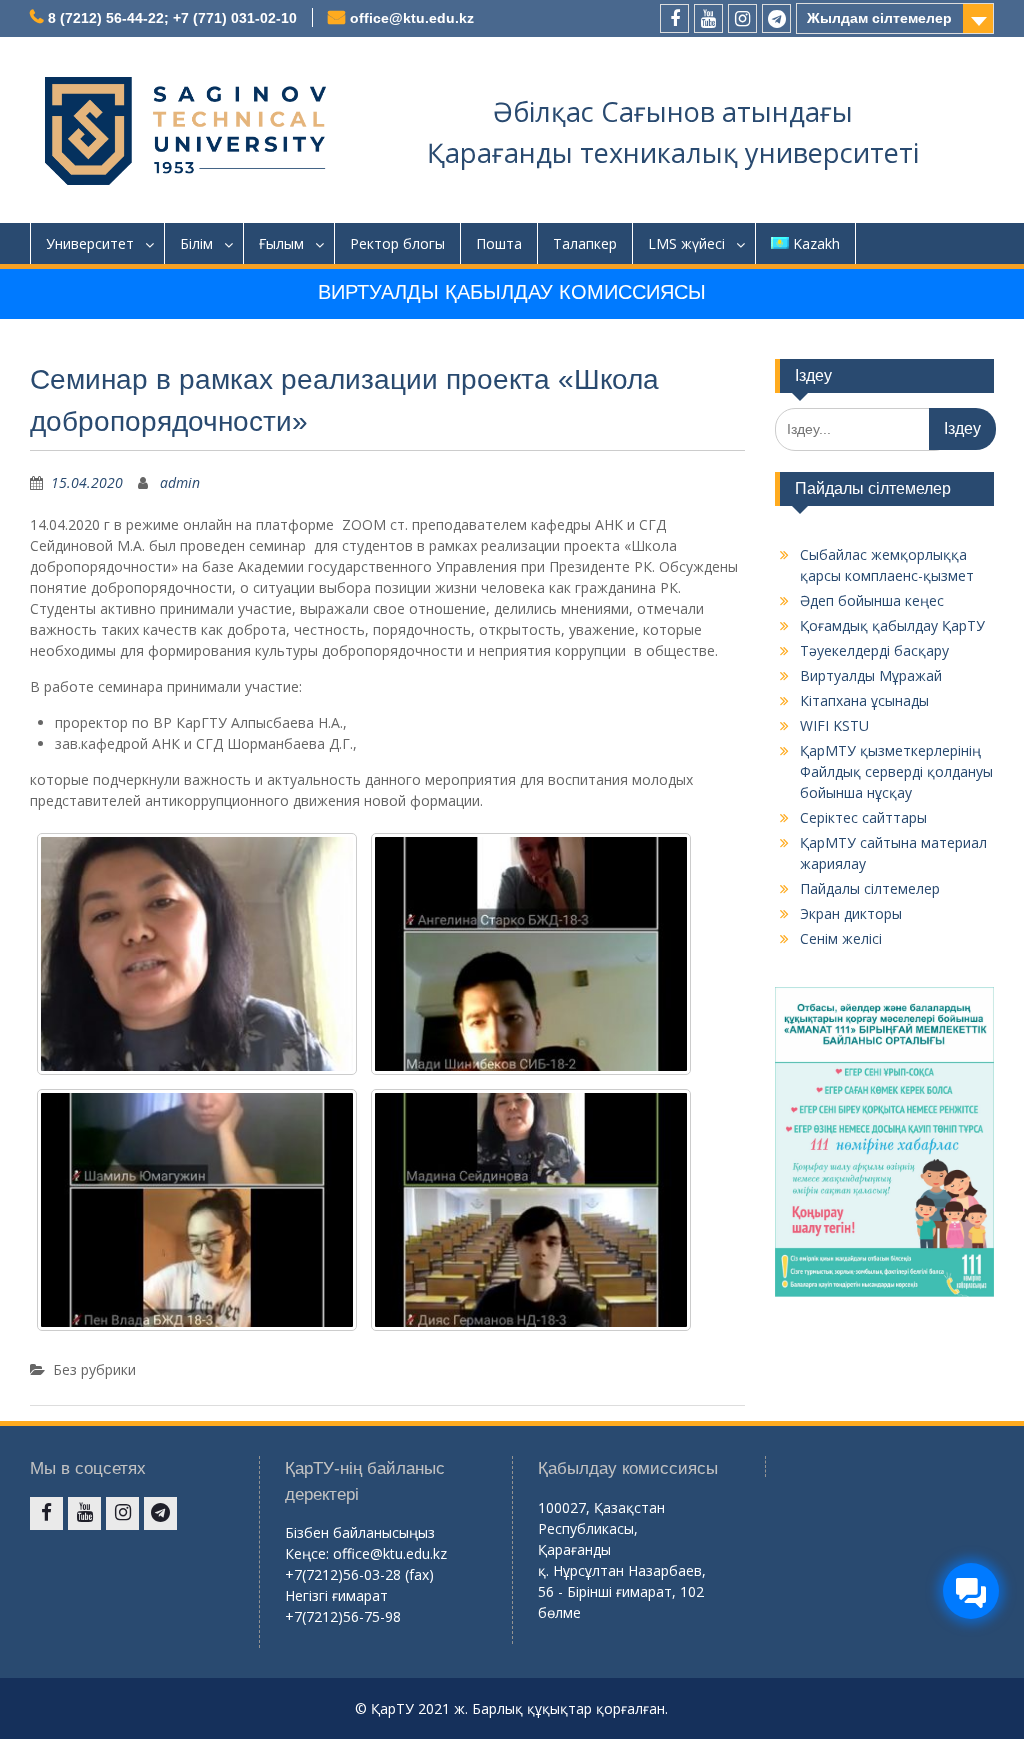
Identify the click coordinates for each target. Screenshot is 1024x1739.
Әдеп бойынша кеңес (872, 600)
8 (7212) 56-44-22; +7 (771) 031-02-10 (172, 18)
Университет (90, 243)
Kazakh (816, 243)
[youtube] (708, 18)
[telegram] (776, 18)
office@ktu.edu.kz (412, 18)
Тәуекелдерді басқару (874, 650)
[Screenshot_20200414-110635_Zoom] (197, 1210)
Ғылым (281, 243)
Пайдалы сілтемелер (870, 888)
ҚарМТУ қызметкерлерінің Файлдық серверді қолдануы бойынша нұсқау (896, 771)
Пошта (499, 243)
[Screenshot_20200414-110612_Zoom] (197, 954)
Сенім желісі (841, 938)
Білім (196, 243)
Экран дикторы (851, 913)
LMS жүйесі (686, 243)
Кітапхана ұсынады (864, 700)
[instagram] (742, 18)
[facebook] (674, 18)
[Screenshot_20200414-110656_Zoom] (531, 954)
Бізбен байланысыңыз (360, 1532)
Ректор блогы (397, 243)
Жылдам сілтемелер (879, 18)
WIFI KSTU (834, 725)
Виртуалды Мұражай (871, 675)
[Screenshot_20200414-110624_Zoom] (531, 1210)
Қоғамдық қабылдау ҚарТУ (892, 625)
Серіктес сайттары (863, 817)
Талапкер (585, 243)
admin (180, 482)
